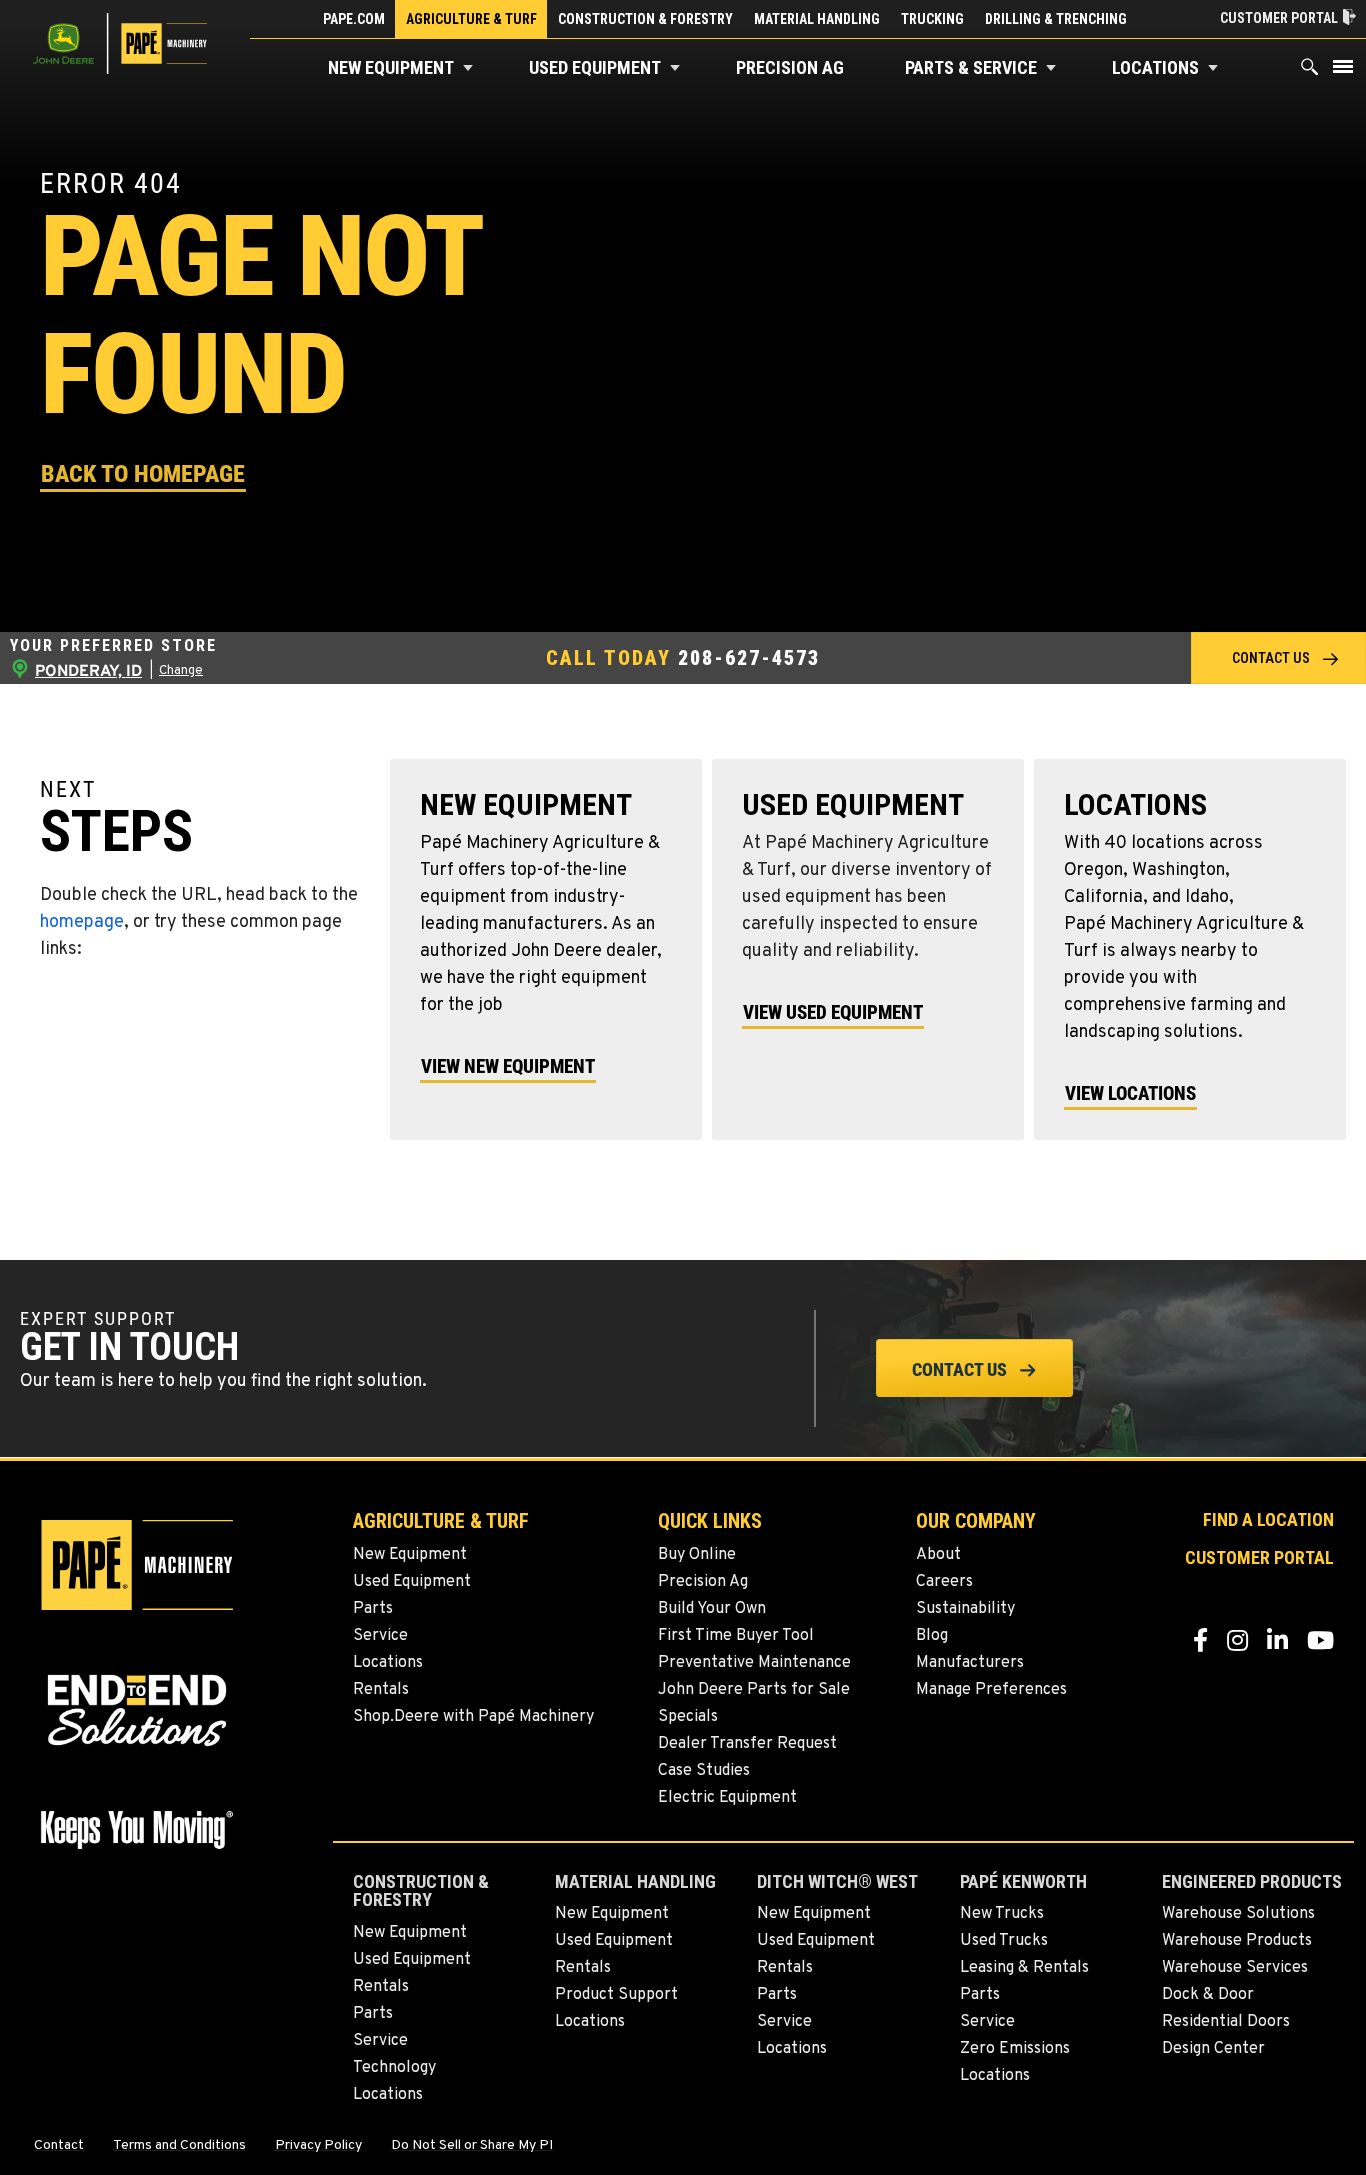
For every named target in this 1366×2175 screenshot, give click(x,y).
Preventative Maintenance (754, 1663)
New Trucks (1002, 1914)
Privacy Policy (318, 2146)
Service (380, 1636)
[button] (468, 68)
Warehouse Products (1237, 1941)
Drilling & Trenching (1056, 19)
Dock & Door (1208, 1995)
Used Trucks (1004, 1941)
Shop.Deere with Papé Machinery (473, 1717)
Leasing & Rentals (1024, 1968)
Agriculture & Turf (471, 19)
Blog (932, 1636)
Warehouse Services (1235, 1968)
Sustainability (965, 1609)
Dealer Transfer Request (747, 1744)
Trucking (932, 19)
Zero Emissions (1015, 2049)
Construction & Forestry (645, 19)
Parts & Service (971, 67)
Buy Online (697, 1555)
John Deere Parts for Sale (754, 1690)
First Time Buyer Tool (736, 1636)
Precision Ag (790, 67)
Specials (688, 1717)
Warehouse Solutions (1238, 1914)
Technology (394, 2068)
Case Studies (704, 1771)
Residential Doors (1226, 2022)
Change (181, 671)
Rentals (381, 1690)
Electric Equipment (727, 1798)
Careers (944, 1582)
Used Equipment (595, 67)
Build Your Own (712, 1609)
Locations (1155, 67)
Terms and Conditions (179, 2146)
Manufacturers (970, 1663)
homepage (82, 922)
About (938, 1555)
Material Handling (817, 19)
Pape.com (354, 19)
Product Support (616, 1995)
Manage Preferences (991, 1690)
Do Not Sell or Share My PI (472, 2146)
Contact (59, 2146)
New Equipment (391, 67)
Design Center (1213, 2049)
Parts (373, 1609)
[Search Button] (1310, 71)
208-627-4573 (749, 657)
